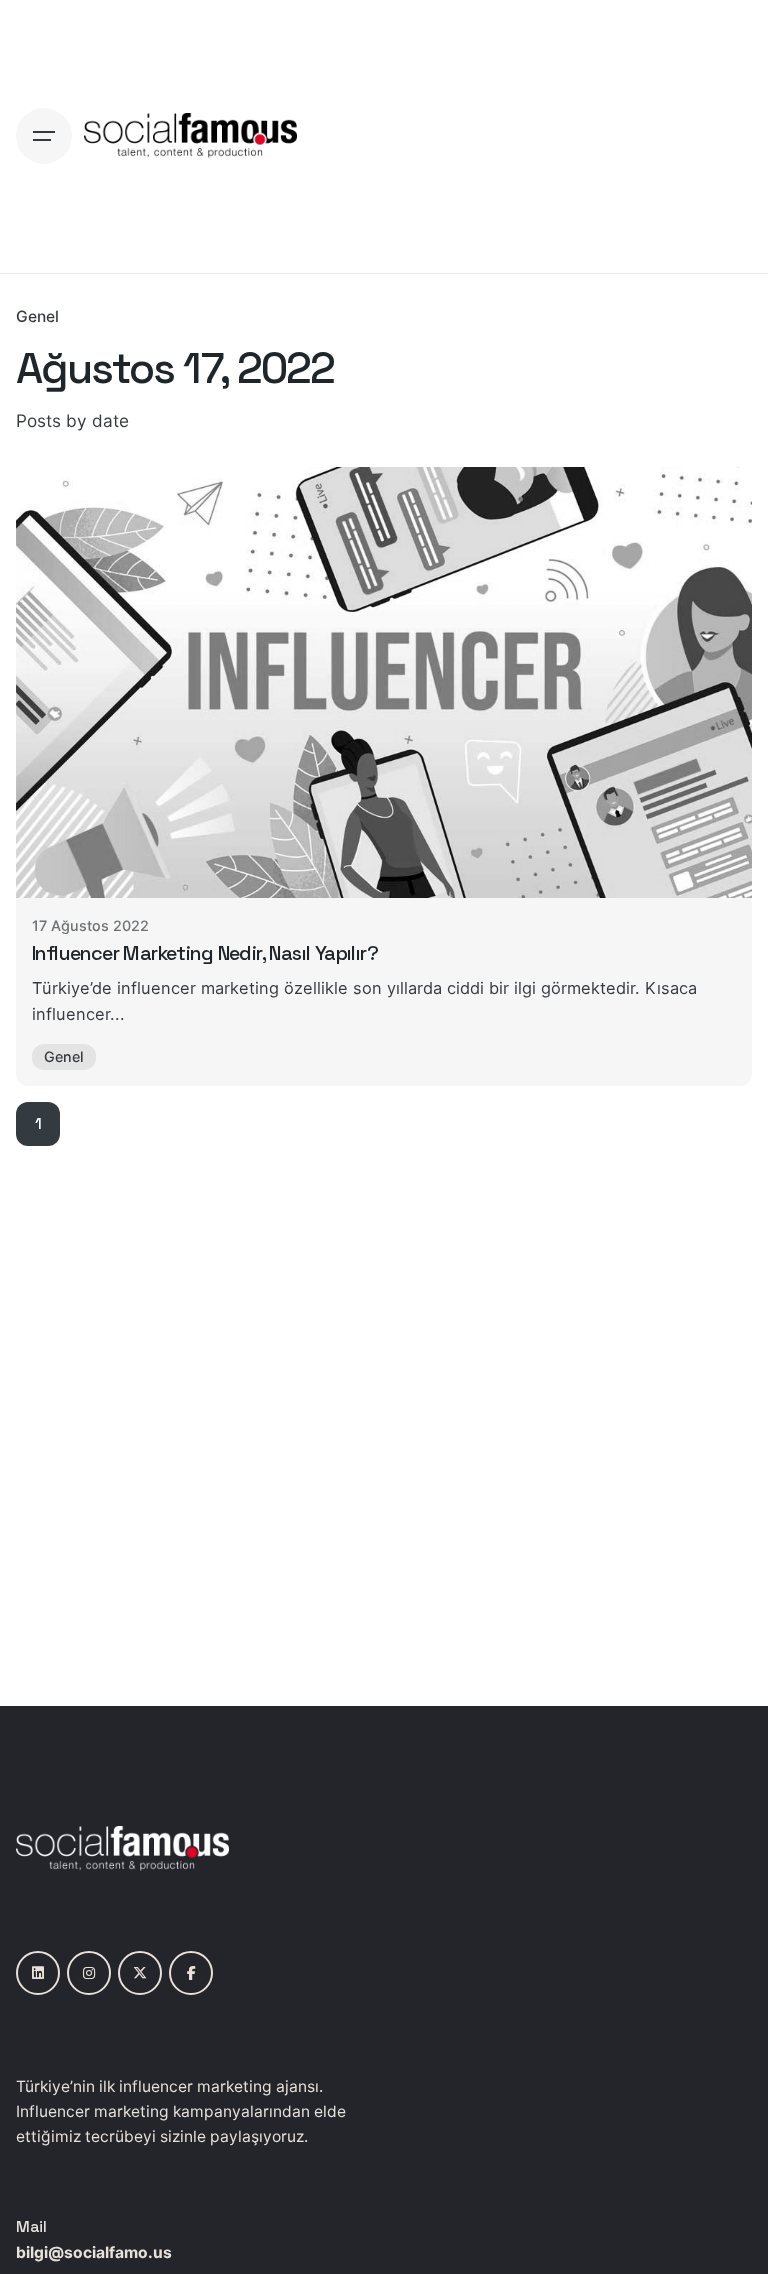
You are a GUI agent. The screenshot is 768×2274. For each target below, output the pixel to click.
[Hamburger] (44, 136)
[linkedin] (38, 1973)
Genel (37, 316)
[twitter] (140, 1973)
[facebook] (191, 1973)
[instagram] (89, 1973)
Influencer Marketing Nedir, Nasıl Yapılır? (205, 953)
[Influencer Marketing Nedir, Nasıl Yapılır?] (384, 682)
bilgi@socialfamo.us (94, 2252)
